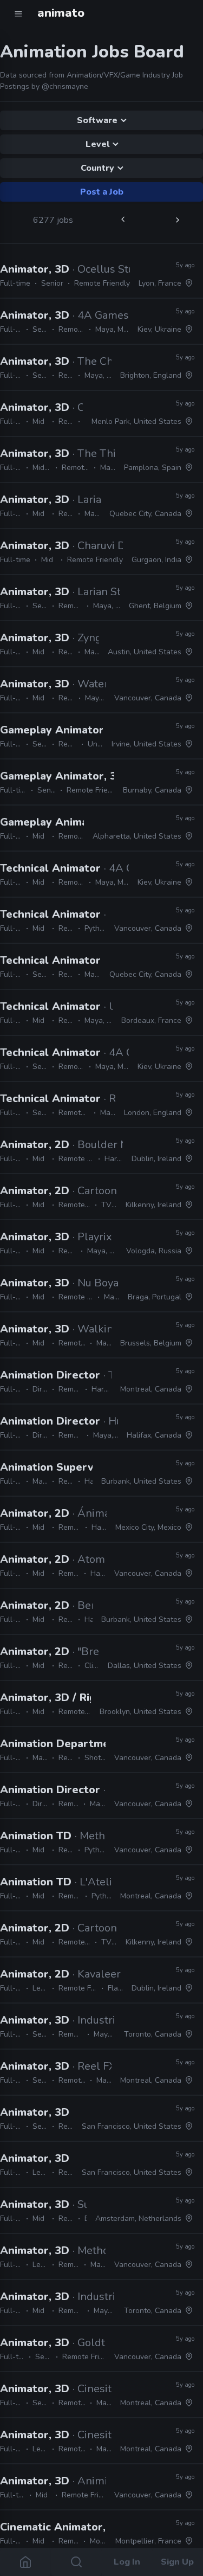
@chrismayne (65, 86)
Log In (127, 2562)
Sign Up (178, 2562)
